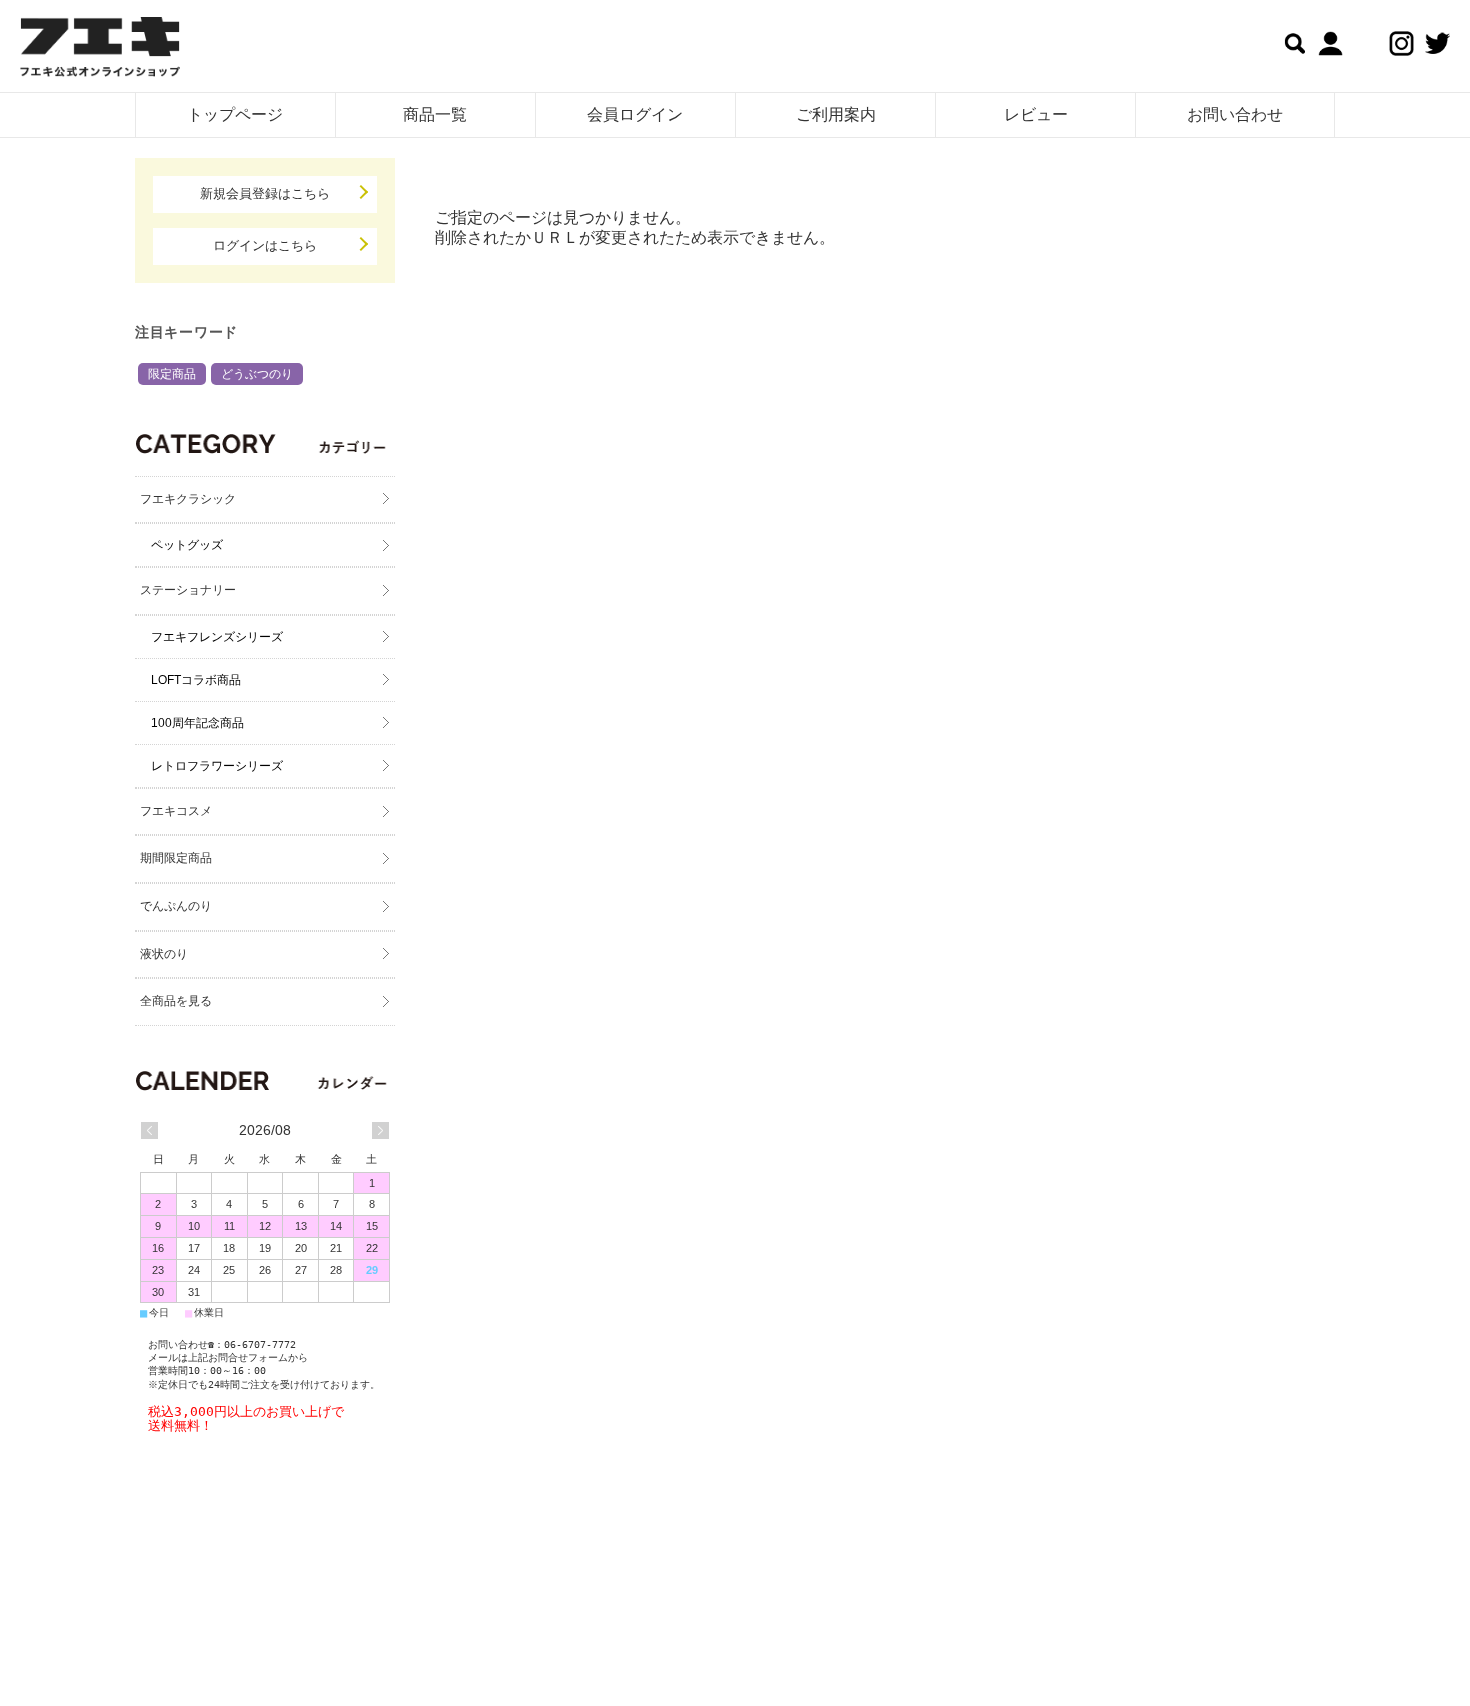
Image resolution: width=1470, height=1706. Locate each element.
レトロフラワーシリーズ (217, 766)
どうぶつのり (257, 374)
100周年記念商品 (197, 723)
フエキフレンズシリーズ (217, 637)
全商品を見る (176, 1001)
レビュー (1036, 114)
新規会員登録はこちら (265, 193)
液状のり (164, 954)
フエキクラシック (188, 499)
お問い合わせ (1235, 114)
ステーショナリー (188, 590)
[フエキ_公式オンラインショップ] (100, 49)
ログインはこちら (265, 245)
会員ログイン (635, 114)
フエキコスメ (176, 811)
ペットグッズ (187, 545)
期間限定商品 (176, 858)
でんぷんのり (176, 906)
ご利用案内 (836, 114)
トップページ (235, 114)
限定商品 (172, 374)
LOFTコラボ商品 (196, 680)
